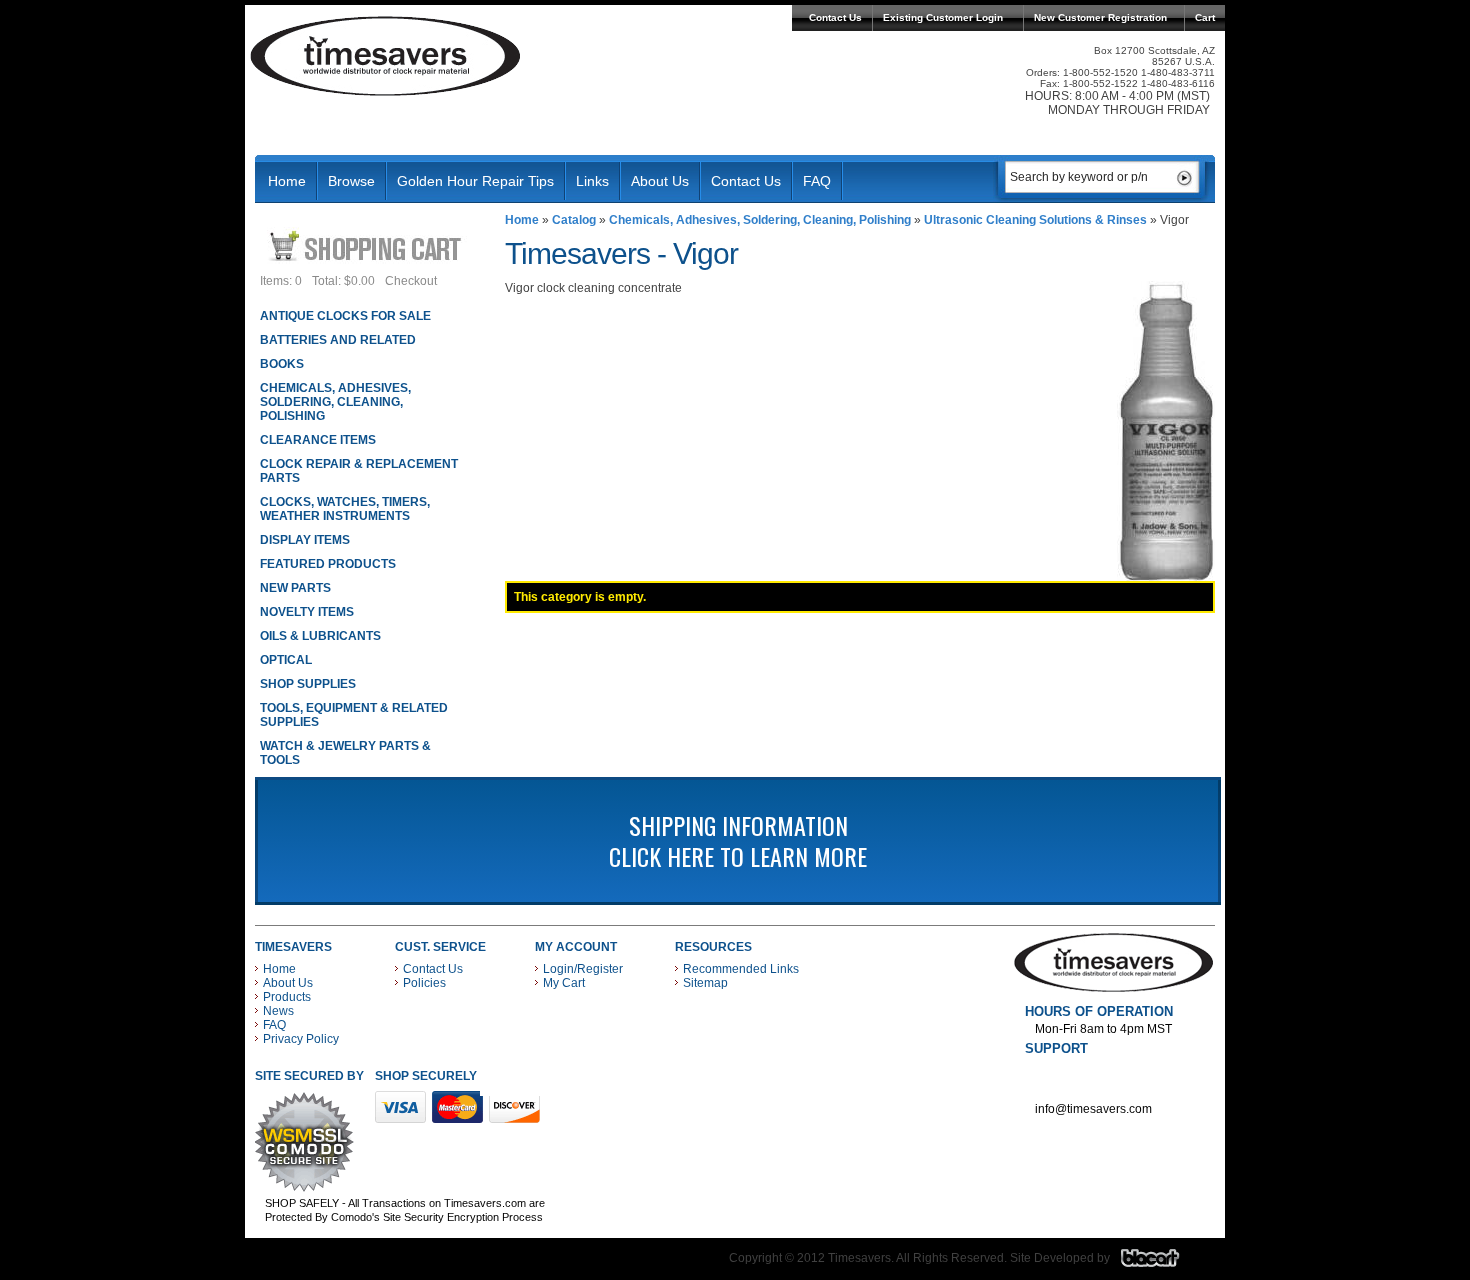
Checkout (411, 281)
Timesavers (386, 56)
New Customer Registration (1100, 17)
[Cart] (367, 245)
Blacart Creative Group (1162, 1263)
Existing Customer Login (943, 17)
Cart (1205, 17)
